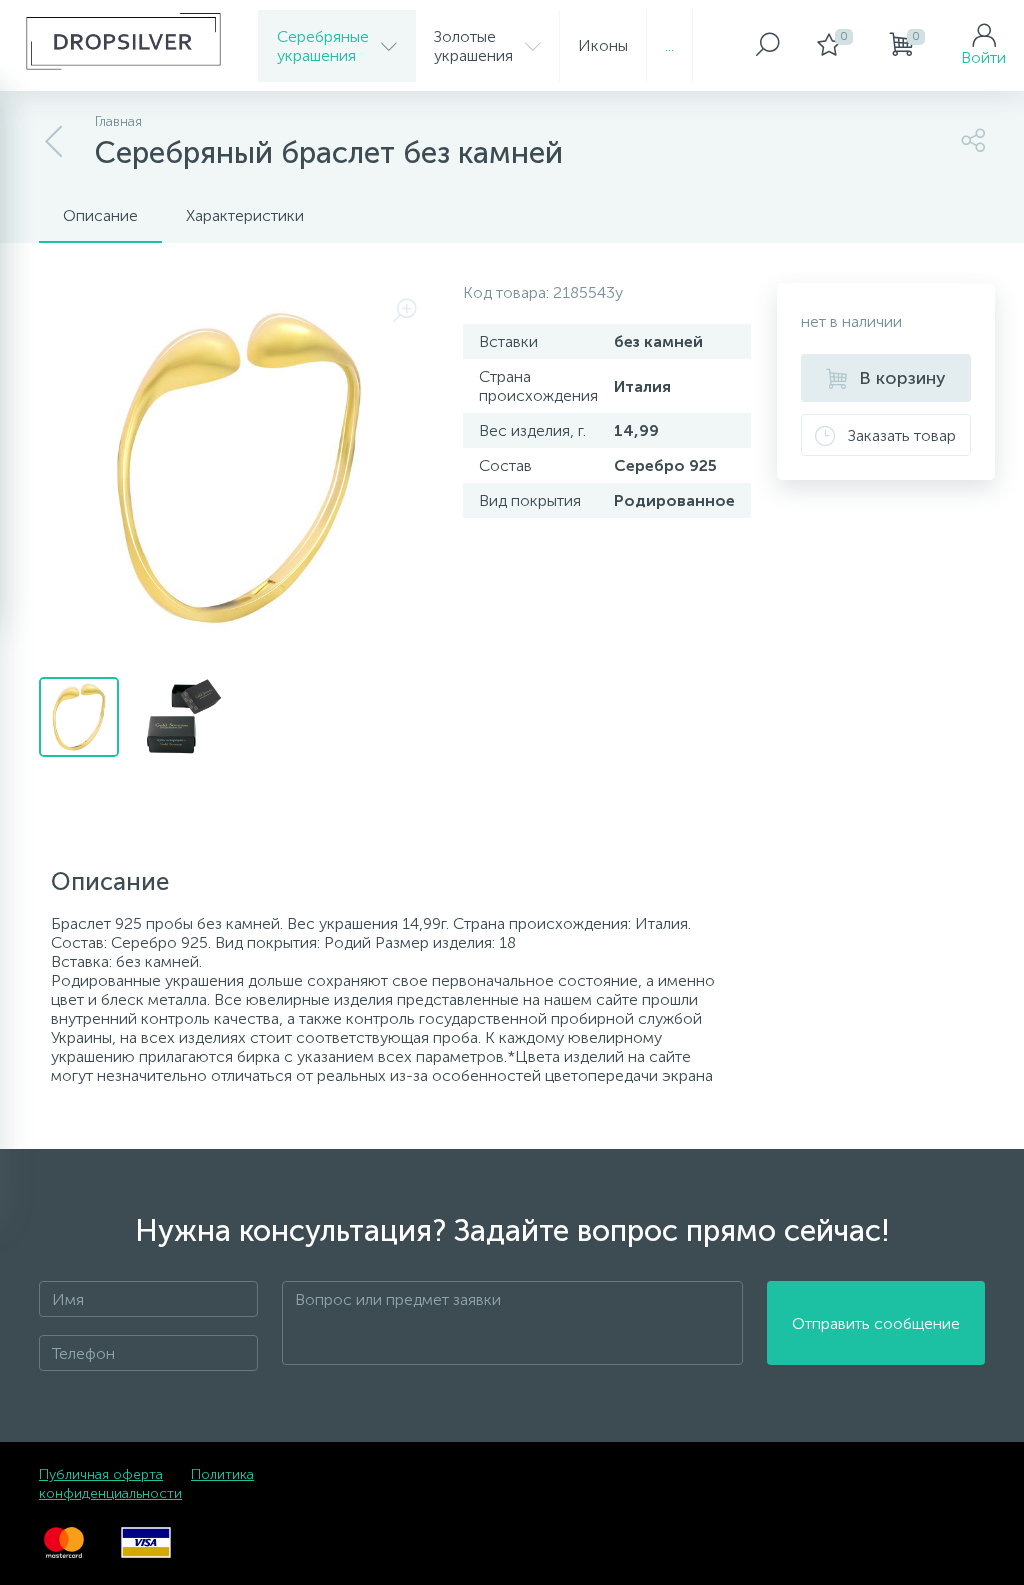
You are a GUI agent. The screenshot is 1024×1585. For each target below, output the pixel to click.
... (669, 45)
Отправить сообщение (876, 1323)
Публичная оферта (101, 1474)
